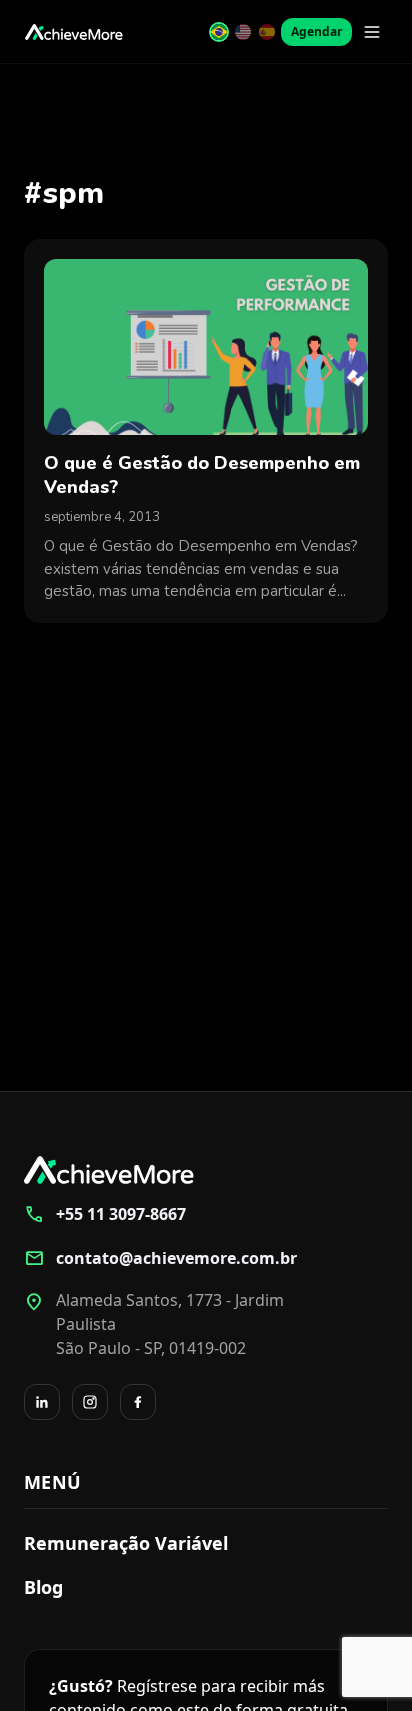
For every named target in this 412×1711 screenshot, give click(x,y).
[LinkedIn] (42, 1402)
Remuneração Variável (126, 1543)
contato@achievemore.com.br (160, 1258)
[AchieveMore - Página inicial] (74, 32)
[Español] (267, 32)
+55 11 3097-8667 (105, 1214)
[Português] (219, 32)
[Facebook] (138, 1402)
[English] (243, 32)
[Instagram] (90, 1402)
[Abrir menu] (372, 32)
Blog (43, 1587)
